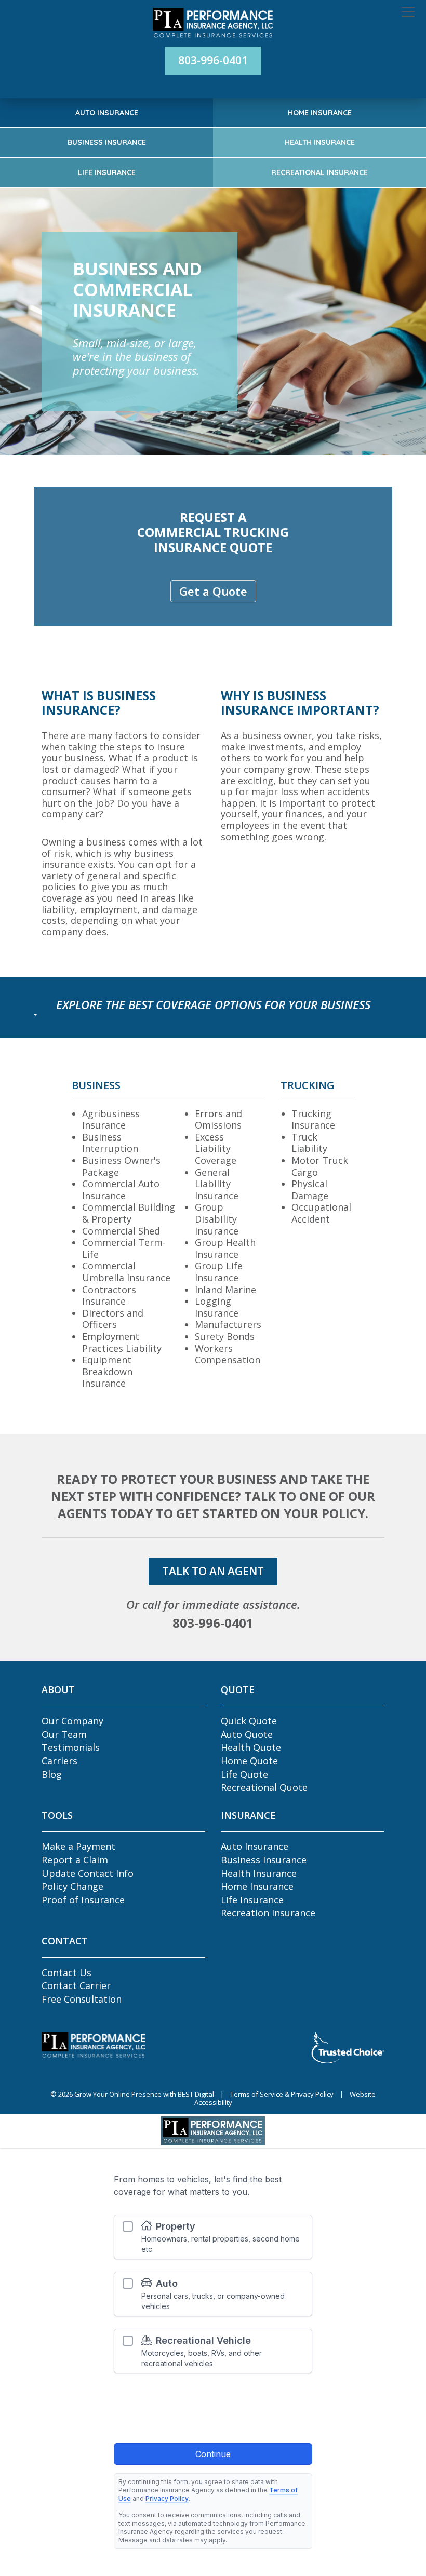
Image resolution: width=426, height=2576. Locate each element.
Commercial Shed (121, 1231)
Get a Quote (213, 591)
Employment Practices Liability (122, 1342)
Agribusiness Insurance (111, 1119)
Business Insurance (107, 142)
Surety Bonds (225, 1336)
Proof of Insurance (83, 1900)
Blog (52, 1774)
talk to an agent (213, 1571)
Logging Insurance (217, 1307)
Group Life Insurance (219, 1272)
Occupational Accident (321, 1213)
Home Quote (249, 1761)
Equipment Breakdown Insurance (107, 1371)
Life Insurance (107, 172)
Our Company (72, 1721)
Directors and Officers (113, 1319)
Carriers (59, 1761)
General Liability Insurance (217, 1184)
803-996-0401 (213, 60)
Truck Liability (309, 1143)
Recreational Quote (264, 1787)
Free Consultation (82, 1999)
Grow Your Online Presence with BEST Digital (145, 2094)
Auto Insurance (107, 113)
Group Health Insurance (225, 1248)
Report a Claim (75, 1860)
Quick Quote (249, 1721)
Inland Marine (225, 1290)
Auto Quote (247, 1734)
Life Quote (244, 1774)
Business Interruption (110, 1143)
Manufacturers (228, 1324)
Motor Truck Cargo (320, 1166)
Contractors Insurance (109, 1296)
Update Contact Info (88, 1873)
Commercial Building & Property (129, 1213)
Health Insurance (320, 142)
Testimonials (71, 1747)
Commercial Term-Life (124, 1248)
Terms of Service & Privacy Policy (282, 2094)
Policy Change (72, 1886)
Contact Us (66, 1973)
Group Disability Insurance (217, 1219)
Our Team (64, 1734)
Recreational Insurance (319, 172)
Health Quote (251, 1747)
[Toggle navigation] (408, 12)
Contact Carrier (76, 1985)
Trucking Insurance (313, 1119)
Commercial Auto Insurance (121, 1190)
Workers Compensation (228, 1354)
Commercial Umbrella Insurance (126, 1272)
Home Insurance (320, 113)
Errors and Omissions (218, 1119)
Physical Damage (310, 1190)
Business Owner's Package (121, 1166)
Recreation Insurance (268, 1913)
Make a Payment (78, 1846)
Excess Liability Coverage (216, 1149)
